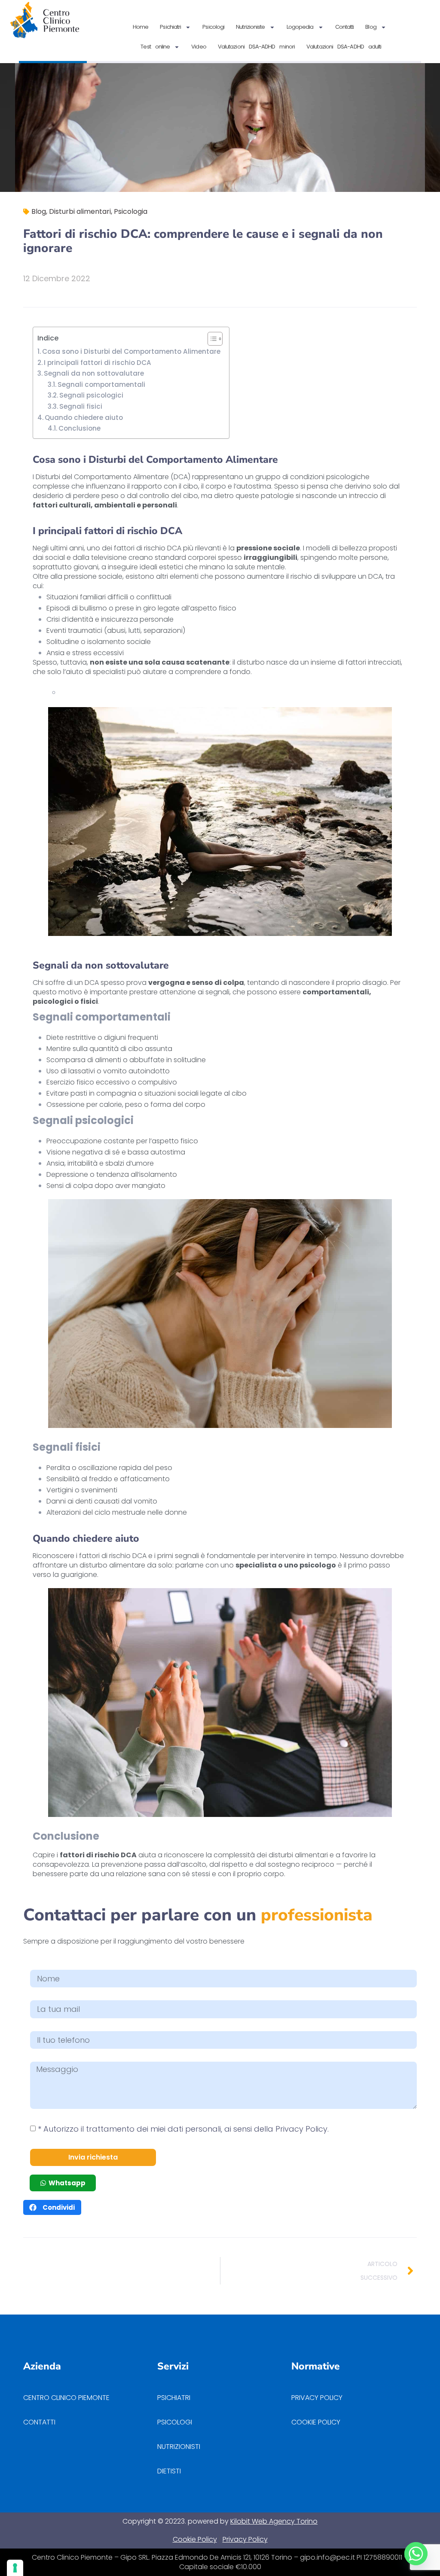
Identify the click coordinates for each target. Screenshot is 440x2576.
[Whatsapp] (416, 2554)
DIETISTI (169, 2471)
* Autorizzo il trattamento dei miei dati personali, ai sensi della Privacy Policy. (183, 2129)
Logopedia (300, 27)
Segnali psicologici (91, 395)
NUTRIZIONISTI (179, 2447)
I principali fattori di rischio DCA (98, 363)
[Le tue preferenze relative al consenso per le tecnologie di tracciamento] (15, 2568)
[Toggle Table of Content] (211, 339)
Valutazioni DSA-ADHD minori (256, 47)
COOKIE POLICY (316, 2422)
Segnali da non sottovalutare (94, 373)
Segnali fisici (81, 406)
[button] (52, 2207)
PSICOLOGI (175, 2422)
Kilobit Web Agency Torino (274, 2521)
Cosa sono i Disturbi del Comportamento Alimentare (131, 351)
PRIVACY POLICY (318, 2398)
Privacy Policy (245, 2539)
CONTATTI (39, 2422)
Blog (371, 27)
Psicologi (213, 27)
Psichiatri (170, 27)
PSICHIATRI (174, 2398)
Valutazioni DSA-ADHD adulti (344, 47)
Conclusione (79, 428)
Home (141, 27)
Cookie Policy (195, 2539)
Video (199, 47)
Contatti (345, 27)
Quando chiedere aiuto (84, 418)
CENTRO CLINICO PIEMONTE (66, 2398)
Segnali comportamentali (101, 384)
